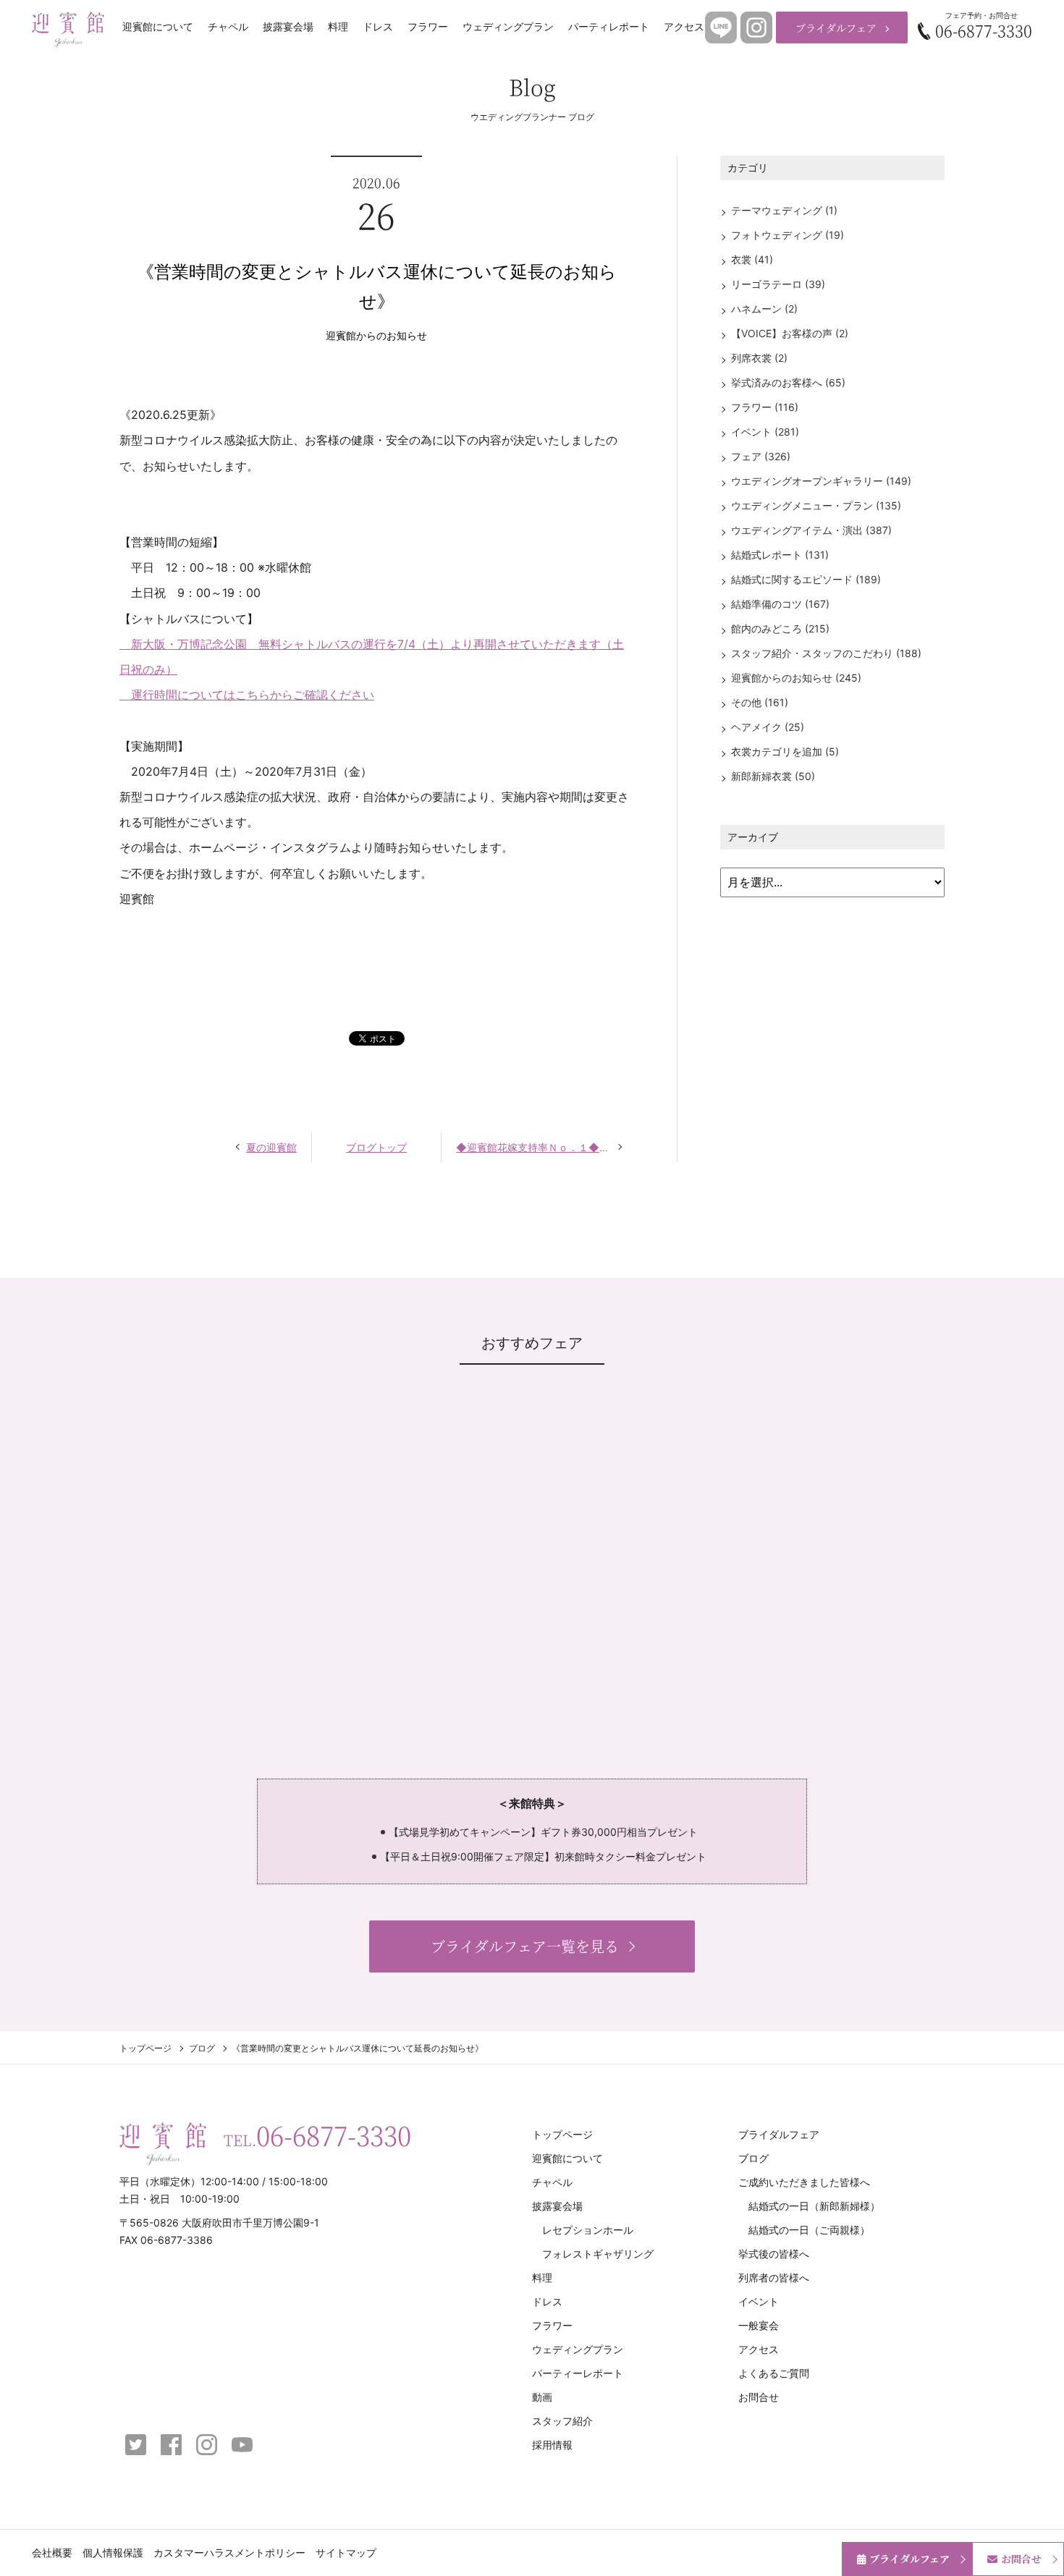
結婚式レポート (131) (780, 555)
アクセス (684, 27)
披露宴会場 (288, 27)
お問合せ (759, 2397)
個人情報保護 (113, 2552)
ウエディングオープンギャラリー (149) (821, 481)
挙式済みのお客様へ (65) (788, 382)
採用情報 (552, 2445)
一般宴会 (759, 2325)
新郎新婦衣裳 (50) (773, 776)
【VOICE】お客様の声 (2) (790, 333)
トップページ (145, 2048)
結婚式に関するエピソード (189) (806, 579)
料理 (338, 27)
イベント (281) (765, 432)
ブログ (202, 2048)
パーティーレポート (578, 2373)
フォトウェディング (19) (788, 235)
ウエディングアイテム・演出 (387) (811, 530)
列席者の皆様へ (774, 2278)
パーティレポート (609, 27)
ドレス (378, 27)
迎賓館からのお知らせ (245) (796, 678)
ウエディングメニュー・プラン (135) (816, 505)
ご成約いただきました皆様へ (804, 2182)
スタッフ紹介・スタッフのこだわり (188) (826, 653)
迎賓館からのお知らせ (376, 335)
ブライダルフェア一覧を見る (525, 1946)
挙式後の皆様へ (774, 2254)
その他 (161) (760, 702)
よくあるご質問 (774, 2373)
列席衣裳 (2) (759, 358)
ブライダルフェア (836, 27)
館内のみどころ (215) (780, 628)
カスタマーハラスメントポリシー (229, 2552)
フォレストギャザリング (598, 2254)
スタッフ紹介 (562, 2421)
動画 (542, 2397)
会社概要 (52, 2552)
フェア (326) (761, 456)
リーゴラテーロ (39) (778, 284)
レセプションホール (588, 2230)
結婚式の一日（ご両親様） (809, 2230)
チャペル (228, 27)
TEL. (317, 2135)
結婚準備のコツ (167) (780, 604)
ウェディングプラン (508, 27)
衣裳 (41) (752, 259)
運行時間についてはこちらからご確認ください (247, 695)
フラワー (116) (765, 407)
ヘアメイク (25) (768, 727)
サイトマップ (346, 2552)
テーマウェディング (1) (784, 210)
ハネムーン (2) (764, 309)
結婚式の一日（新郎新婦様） (814, 2206)
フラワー (428, 27)
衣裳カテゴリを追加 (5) (785, 751)
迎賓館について (158, 27)
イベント (759, 2301)
